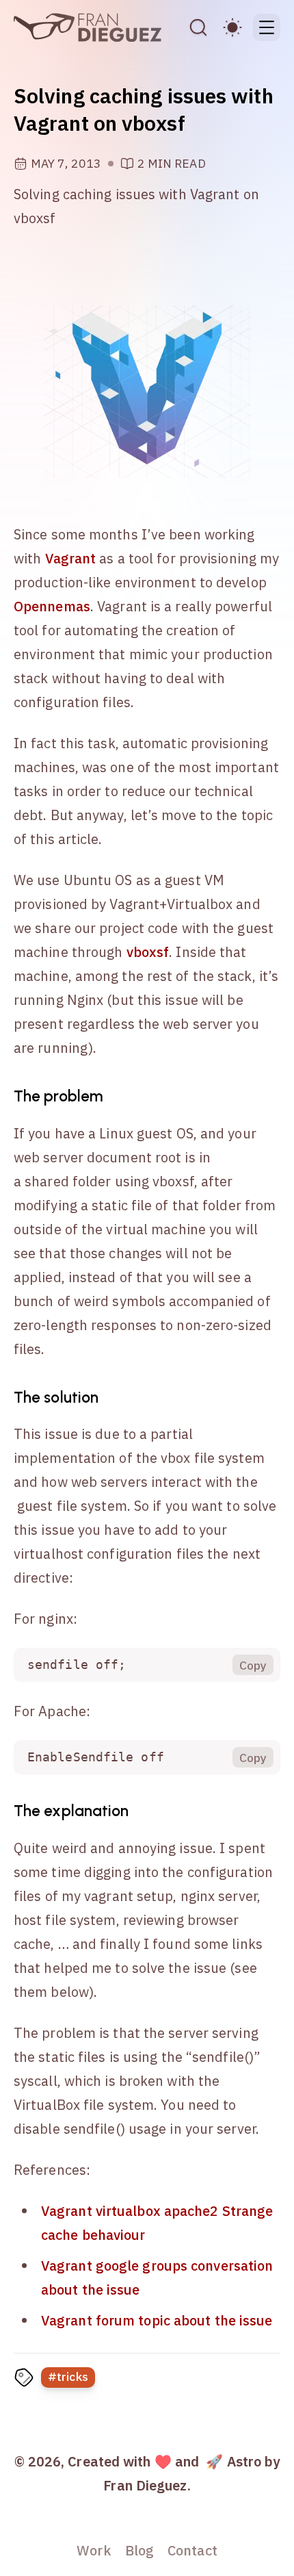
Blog (139, 2550)
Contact (192, 2550)
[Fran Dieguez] (88, 27)
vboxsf (148, 952)
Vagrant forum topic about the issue (157, 2320)
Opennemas (52, 606)
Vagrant (71, 558)
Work (94, 2550)
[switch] (232, 27)
